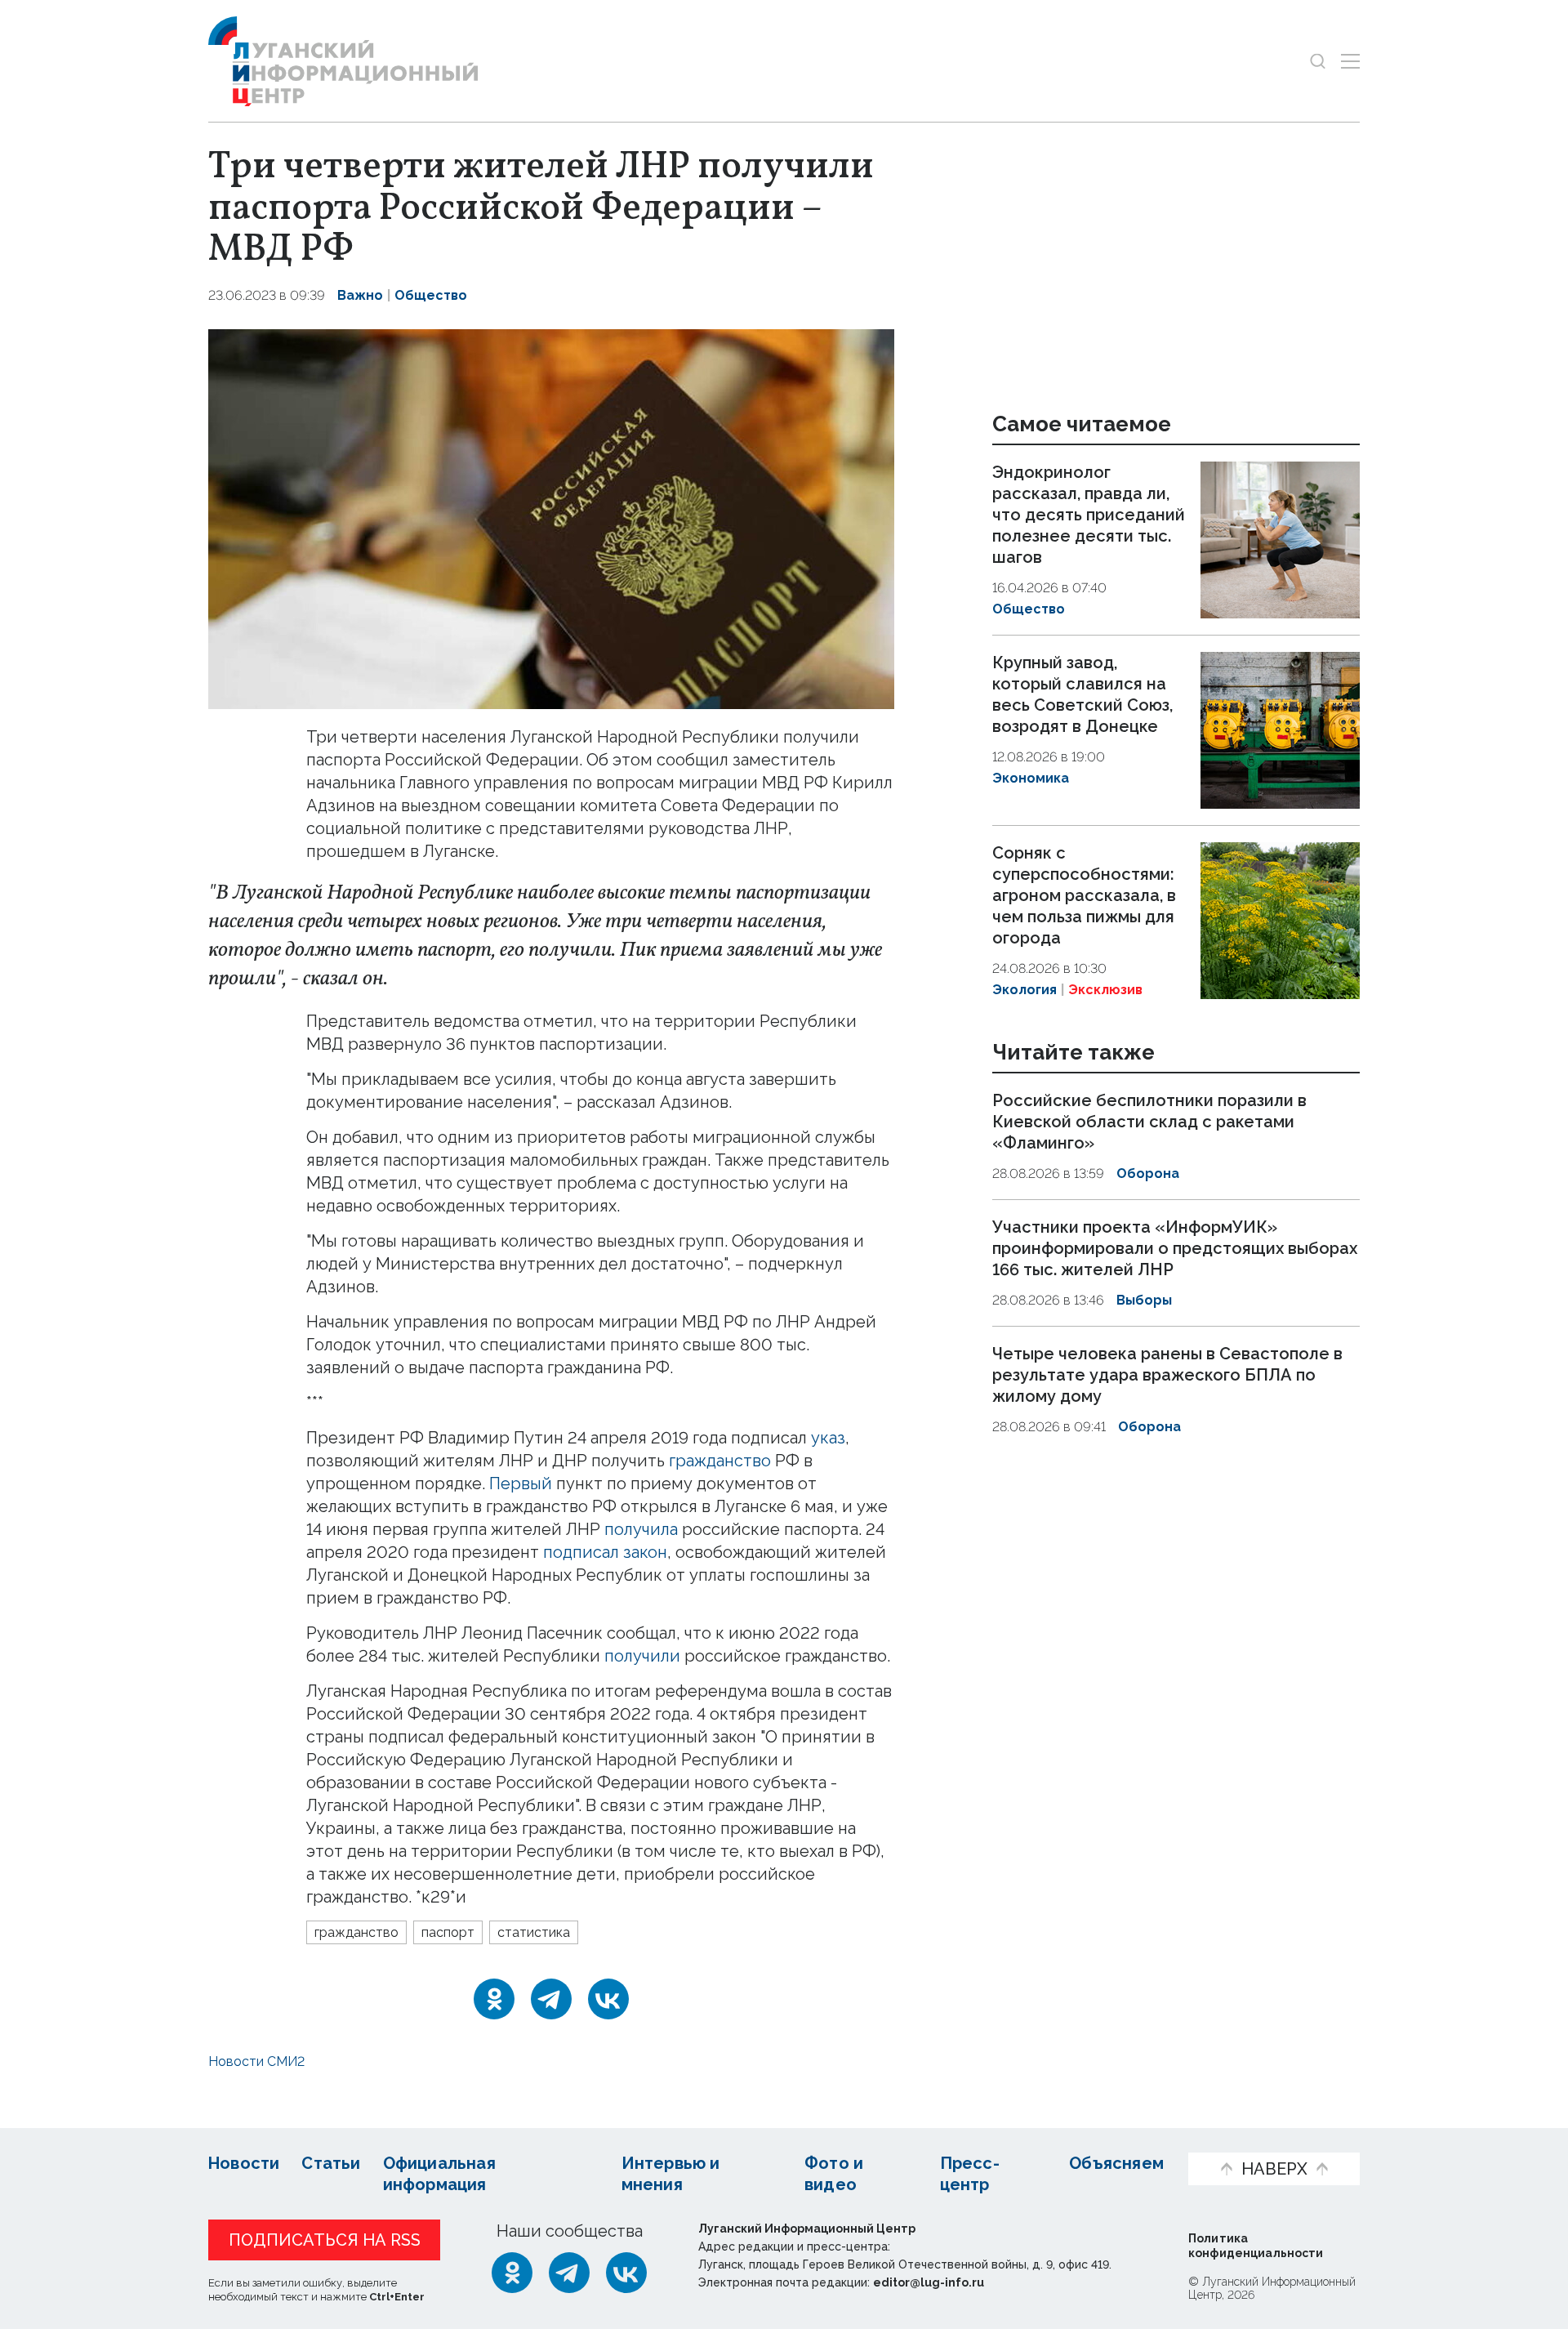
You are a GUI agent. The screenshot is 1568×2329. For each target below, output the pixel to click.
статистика (534, 1932)
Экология (1025, 990)
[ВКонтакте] (608, 1999)
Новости (244, 2163)
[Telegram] (551, 1999)
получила (641, 1529)
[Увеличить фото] (551, 517)
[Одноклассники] (494, 1999)
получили (642, 1656)
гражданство (720, 1461)
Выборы (1144, 1300)
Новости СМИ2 (256, 2061)
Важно (360, 295)
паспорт (448, 1932)
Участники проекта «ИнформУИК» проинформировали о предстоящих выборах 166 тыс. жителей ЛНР (1175, 1248)
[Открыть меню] (1350, 61)
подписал (581, 1552)
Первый (521, 1484)
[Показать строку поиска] (1318, 61)
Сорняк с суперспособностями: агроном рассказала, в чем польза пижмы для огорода (1084, 895)
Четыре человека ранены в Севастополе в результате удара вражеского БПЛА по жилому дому (1167, 1375)
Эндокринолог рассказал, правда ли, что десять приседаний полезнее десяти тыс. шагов (1089, 515)
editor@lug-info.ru (929, 2282)
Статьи (331, 2163)
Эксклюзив (1105, 990)
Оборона (1148, 1174)
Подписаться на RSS (325, 2240)
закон (645, 1552)
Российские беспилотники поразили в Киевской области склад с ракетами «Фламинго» (1149, 1122)
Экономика (1031, 778)
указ (828, 1438)
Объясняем (1116, 2163)
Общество (431, 295)
